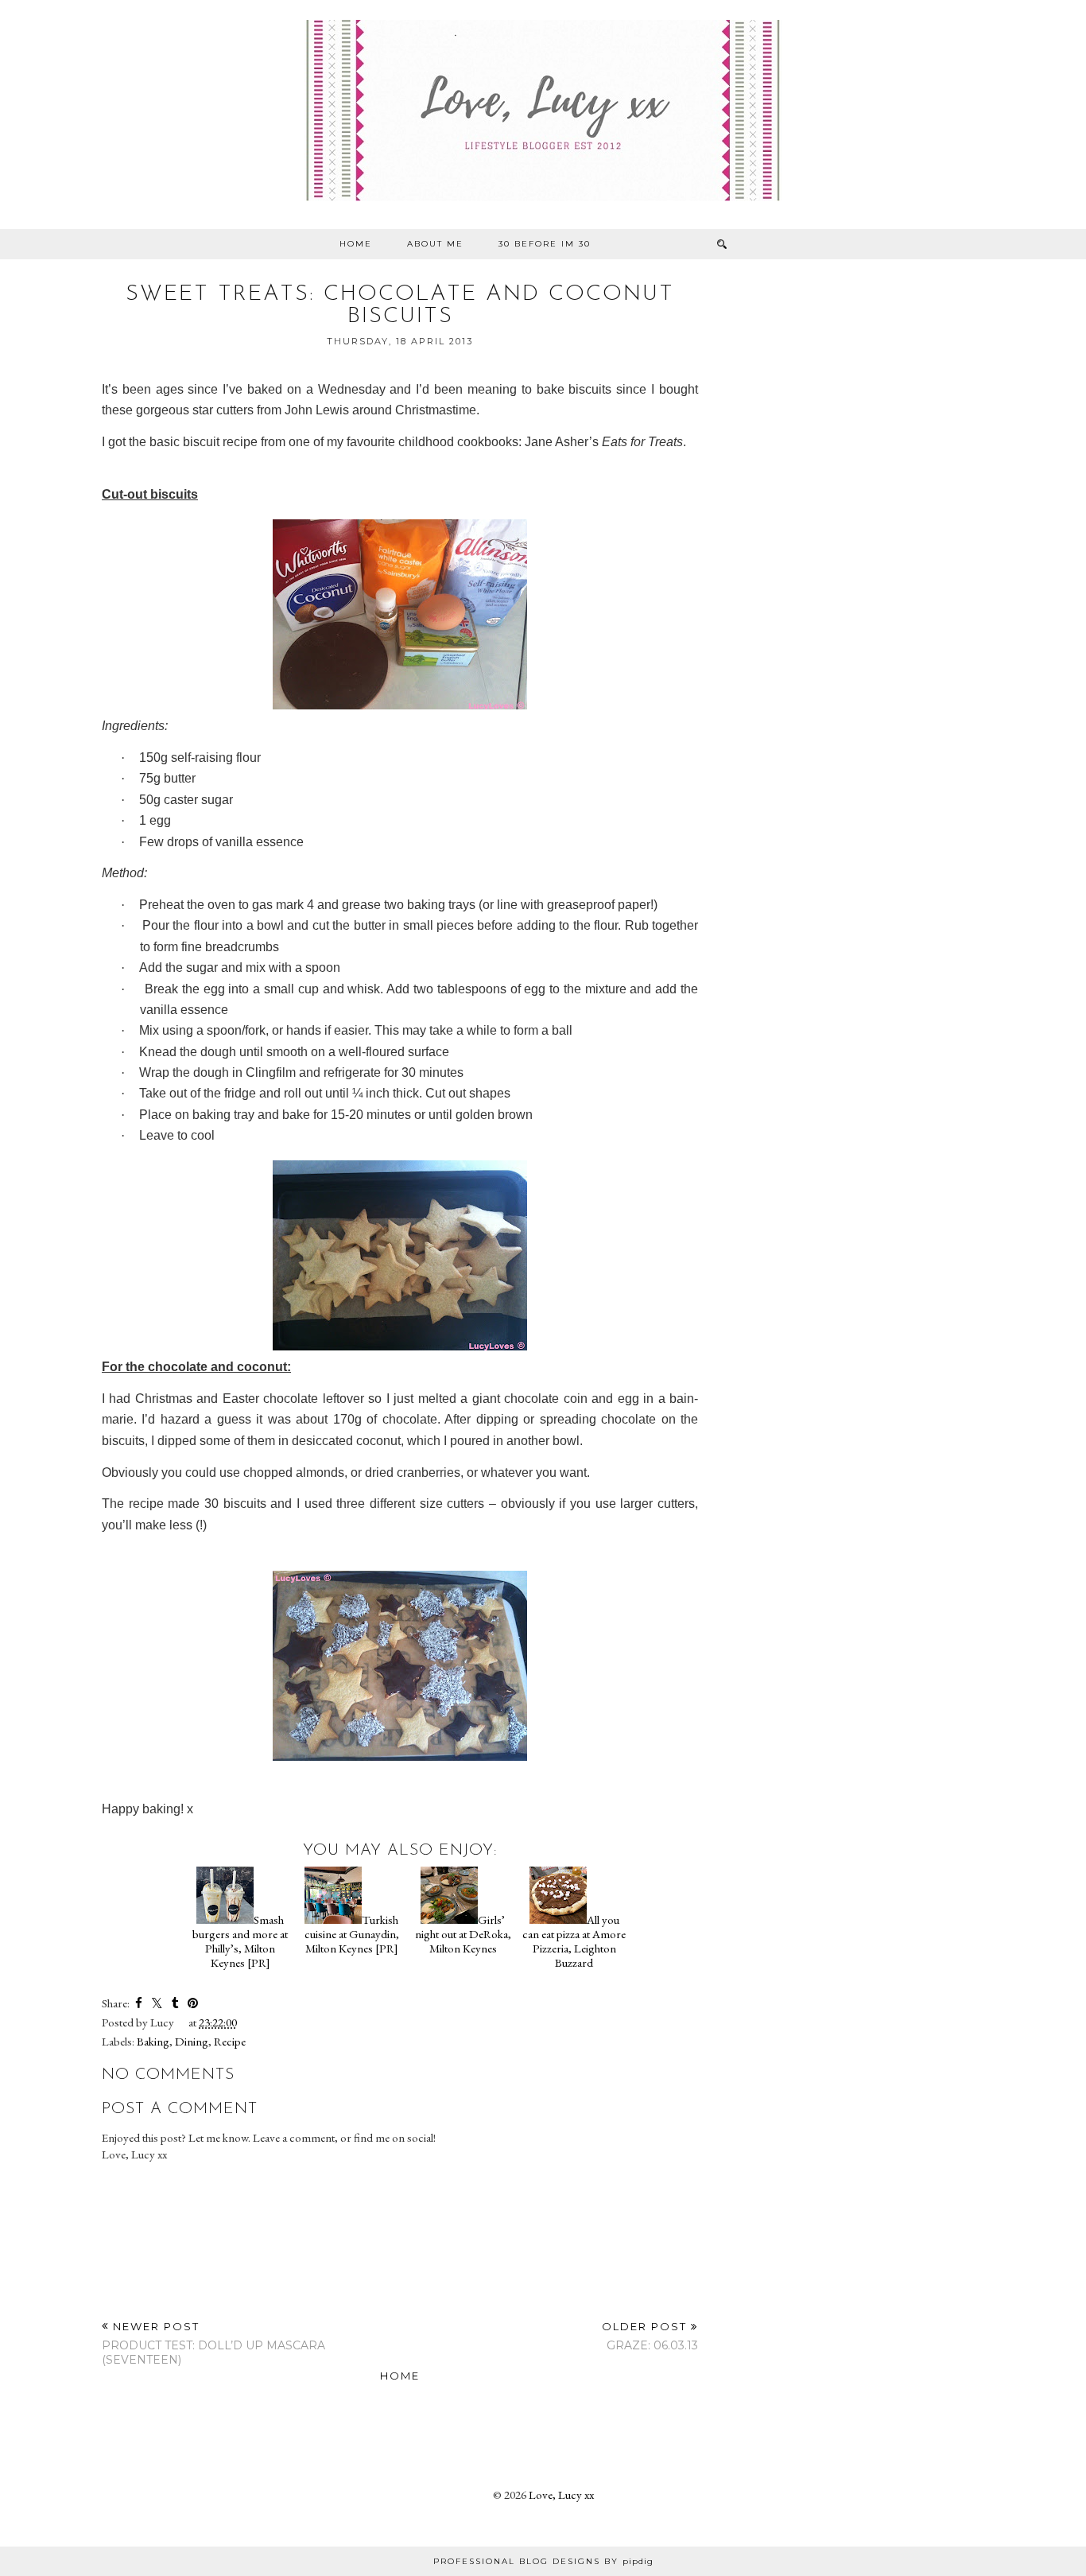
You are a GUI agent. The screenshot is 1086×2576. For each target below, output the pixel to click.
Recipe (230, 2041)
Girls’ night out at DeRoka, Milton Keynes (463, 1934)
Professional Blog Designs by (543, 2561)
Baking (153, 2041)
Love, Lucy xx (561, 2494)
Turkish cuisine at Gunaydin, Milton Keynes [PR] (352, 1934)
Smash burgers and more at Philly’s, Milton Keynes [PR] (240, 1941)
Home (356, 244)
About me (435, 244)
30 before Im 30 (545, 244)
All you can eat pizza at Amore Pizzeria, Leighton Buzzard (574, 1941)
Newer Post (213, 2343)
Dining (192, 2041)
